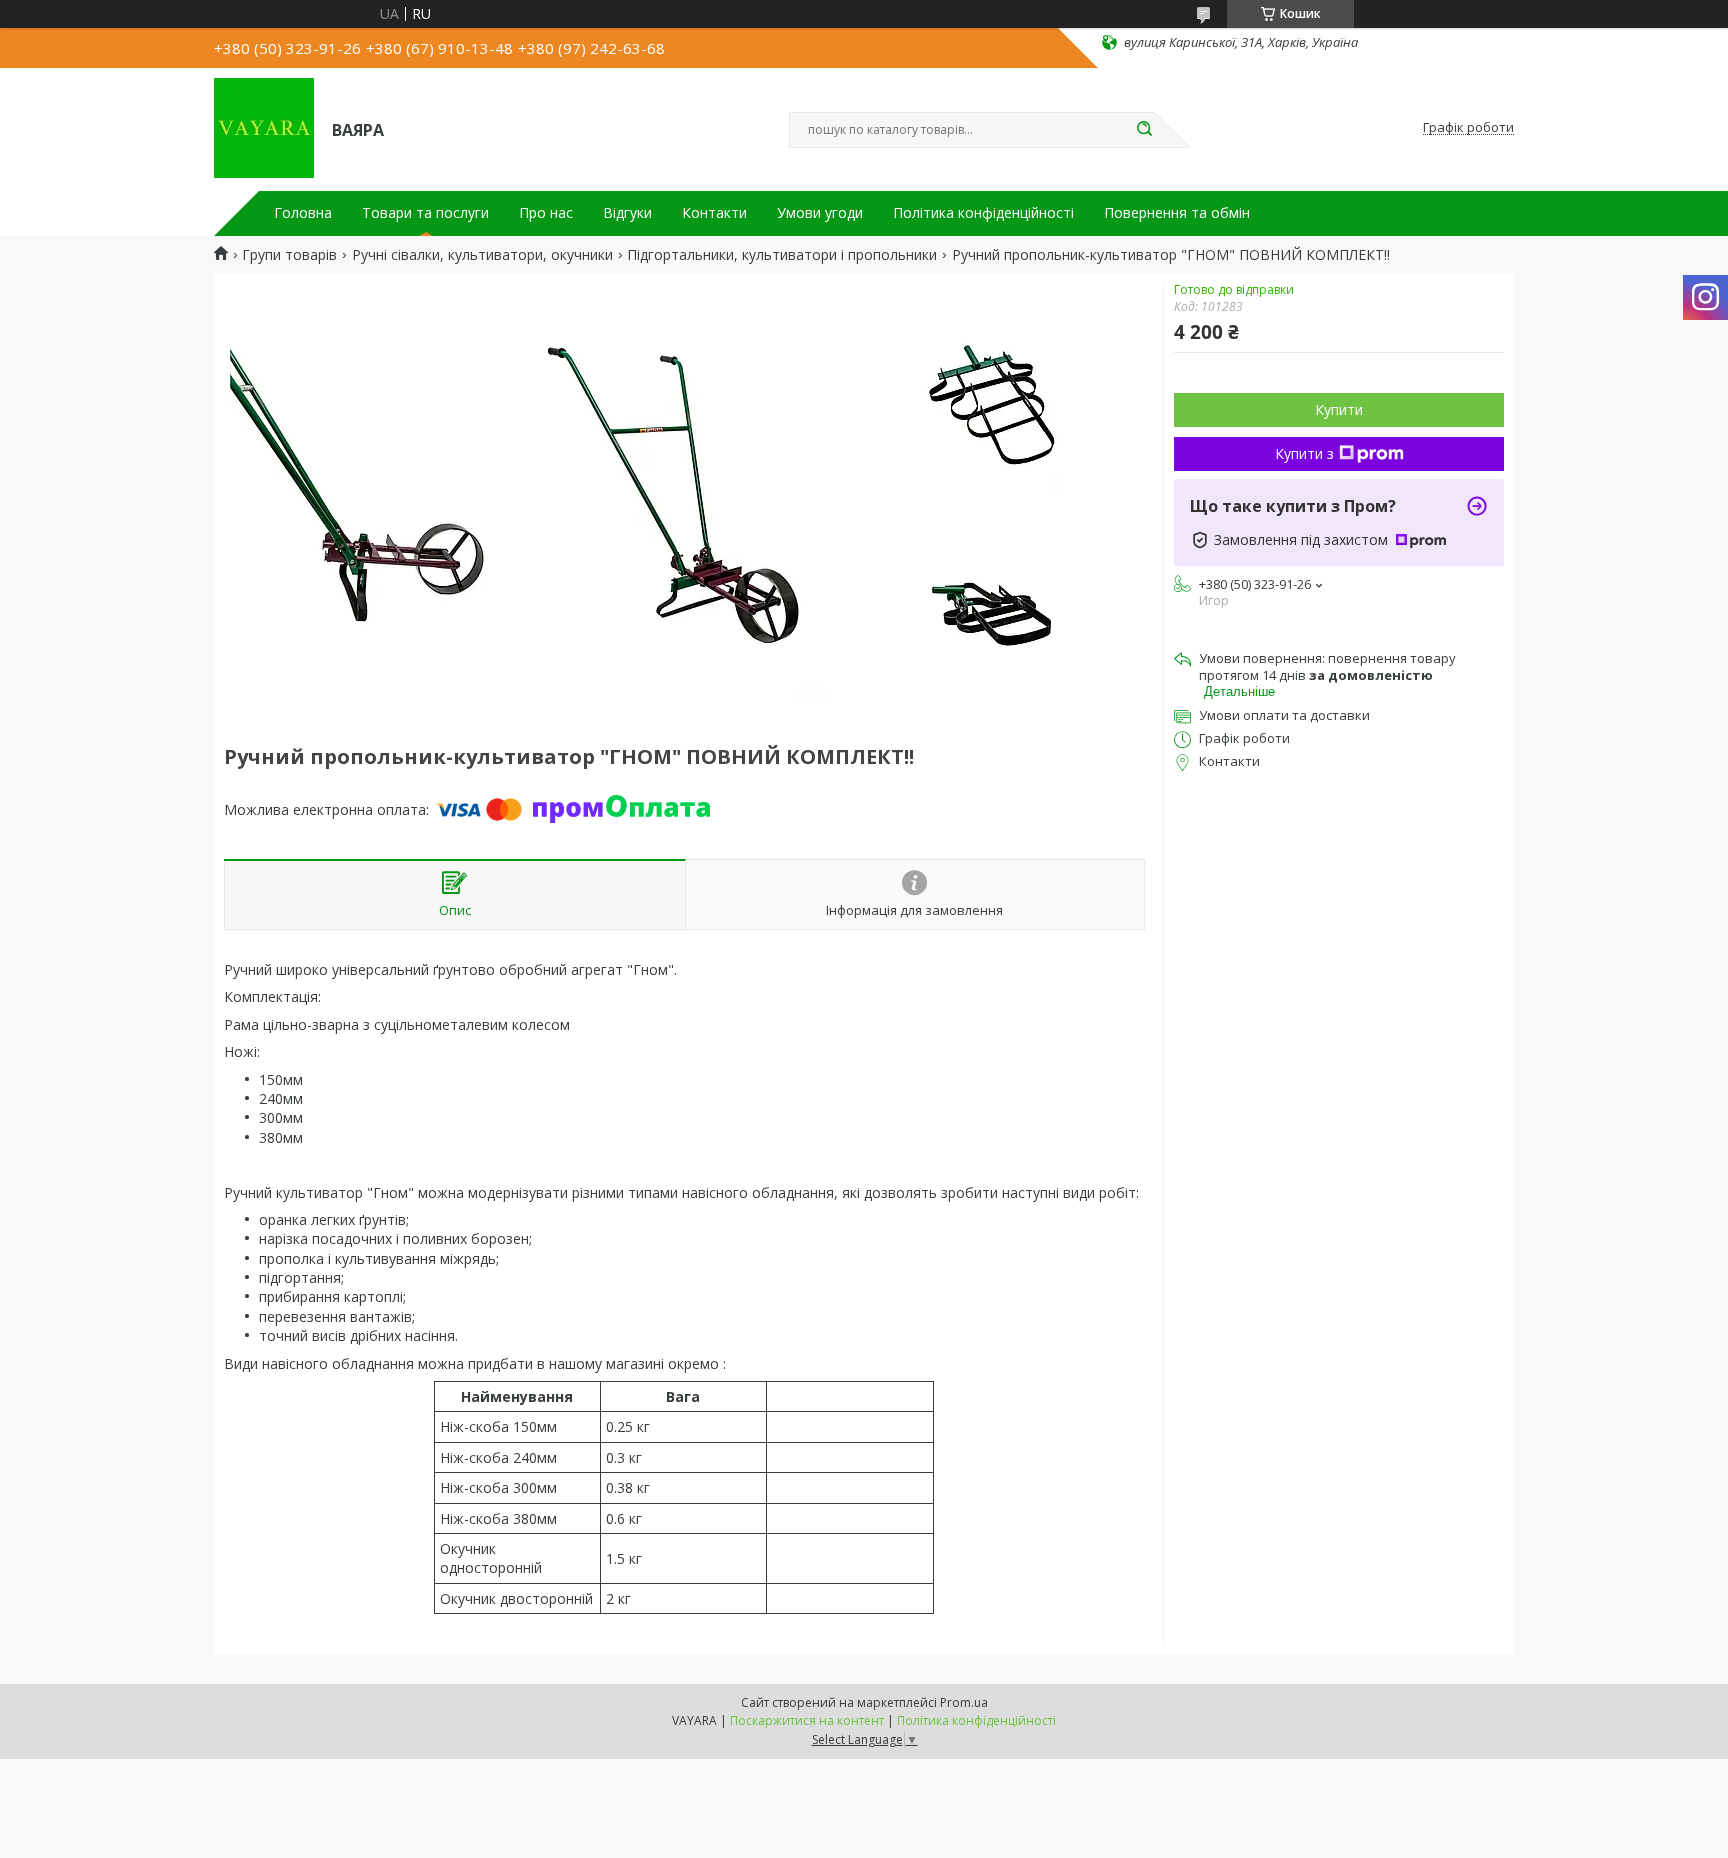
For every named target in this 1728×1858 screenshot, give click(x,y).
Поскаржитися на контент (807, 1720)
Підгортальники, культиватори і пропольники (782, 255)
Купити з (1304, 453)
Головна (303, 213)
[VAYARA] (264, 128)
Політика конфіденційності (983, 213)
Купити (1339, 409)
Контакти (714, 213)
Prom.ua (964, 1702)
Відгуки (627, 213)
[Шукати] (1144, 130)
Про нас (546, 213)
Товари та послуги (425, 213)
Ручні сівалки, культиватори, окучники (482, 255)
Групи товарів (289, 255)
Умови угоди (820, 213)
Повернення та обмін (1177, 213)
